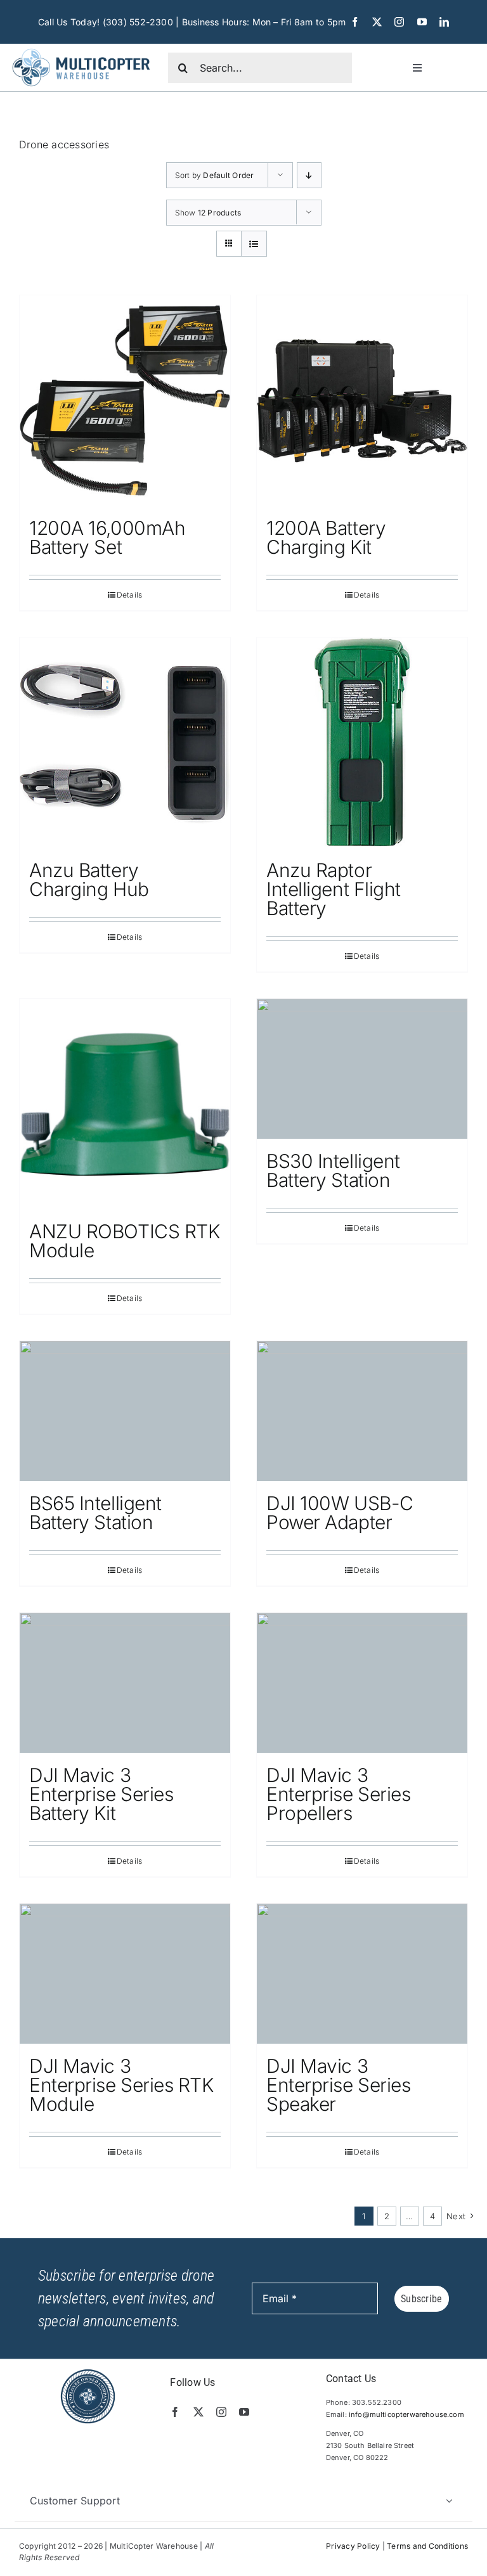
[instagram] (399, 22)
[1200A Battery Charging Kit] (362, 400)
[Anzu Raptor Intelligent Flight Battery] (362, 743)
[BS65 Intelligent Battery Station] (125, 1411)
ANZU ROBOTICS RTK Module (124, 1241)
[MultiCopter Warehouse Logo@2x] (81, 49)
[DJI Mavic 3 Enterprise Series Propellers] (362, 1683)
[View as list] (254, 244)
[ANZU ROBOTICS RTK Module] (125, 1104)
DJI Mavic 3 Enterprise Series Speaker (338, 2085)
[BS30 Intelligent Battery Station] (362, 1069)
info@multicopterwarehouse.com (406, 2414)
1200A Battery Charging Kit (326, 537)
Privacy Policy (353, 2546)
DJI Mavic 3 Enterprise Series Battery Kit (101, 1794)
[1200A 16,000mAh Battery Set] (125, 400)
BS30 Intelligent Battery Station (333, 1170)
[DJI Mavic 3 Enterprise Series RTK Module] (125, 1974)
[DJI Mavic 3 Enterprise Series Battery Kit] (125, 1683)
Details (130, 595)
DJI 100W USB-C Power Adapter (340, 1513)
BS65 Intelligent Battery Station (95, 1513)
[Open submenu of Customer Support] (449, 2501)
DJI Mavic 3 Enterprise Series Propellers (338, 1794)
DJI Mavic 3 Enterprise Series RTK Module (121, 2085)
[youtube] (422, 22)
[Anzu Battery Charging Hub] (125, 743)
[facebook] (355, 22)
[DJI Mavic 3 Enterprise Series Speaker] (362, 1974)
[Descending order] (309, 175)
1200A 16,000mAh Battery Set (107, 537)
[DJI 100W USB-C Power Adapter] (362, 1411)
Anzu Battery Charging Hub (89, 880)
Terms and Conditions (427, 2546)
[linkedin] (444, 22)
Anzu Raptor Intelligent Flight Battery (334, 889)
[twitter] (377, 22)
